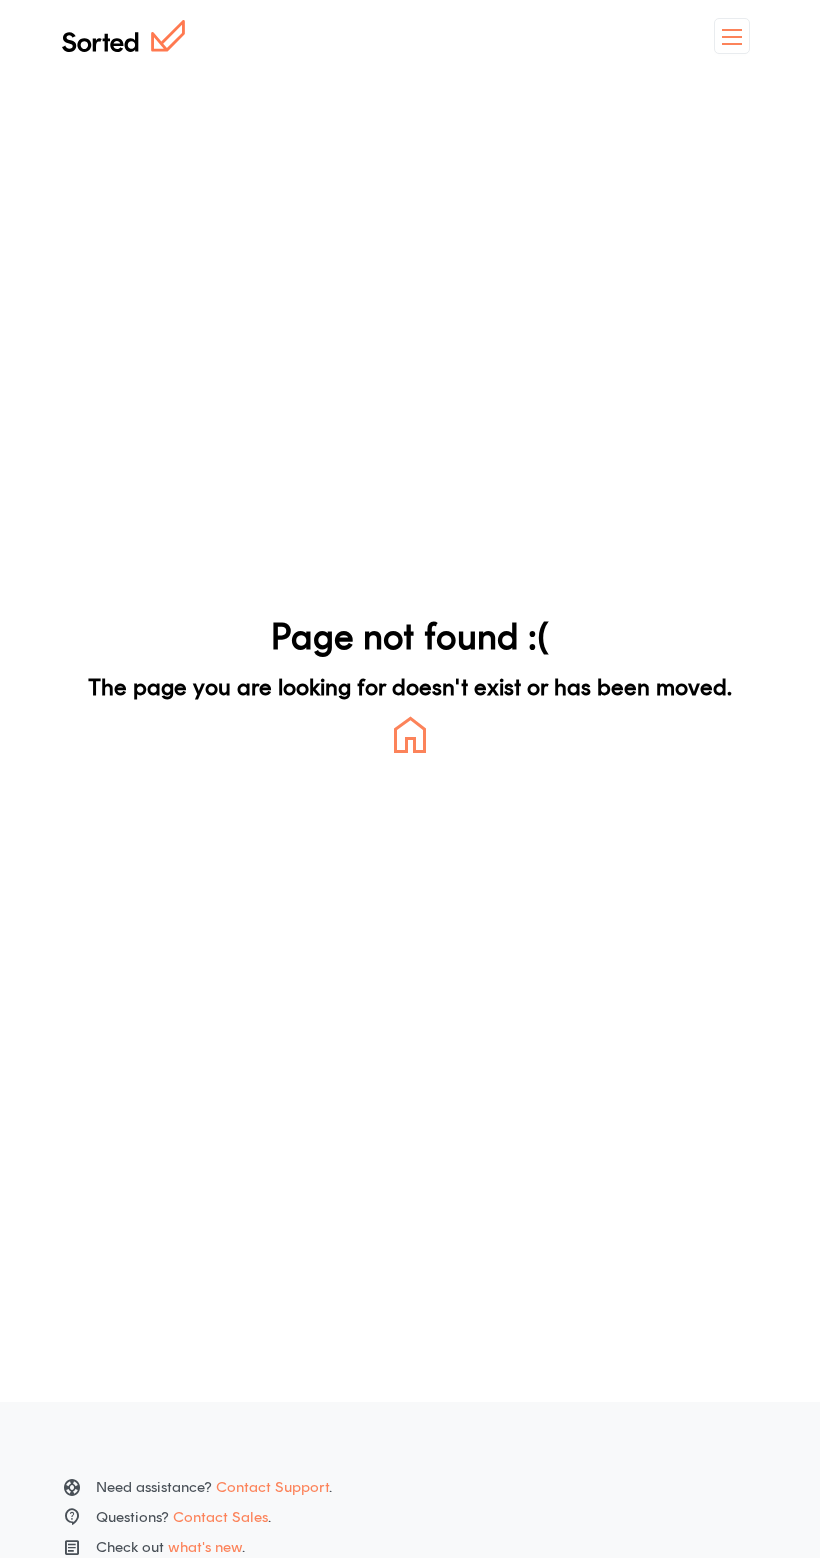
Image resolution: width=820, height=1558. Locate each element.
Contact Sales (220, 1517)
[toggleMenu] (732, 36)
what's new (205, 1547)
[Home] (123, 36)
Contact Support (272, 1487)
